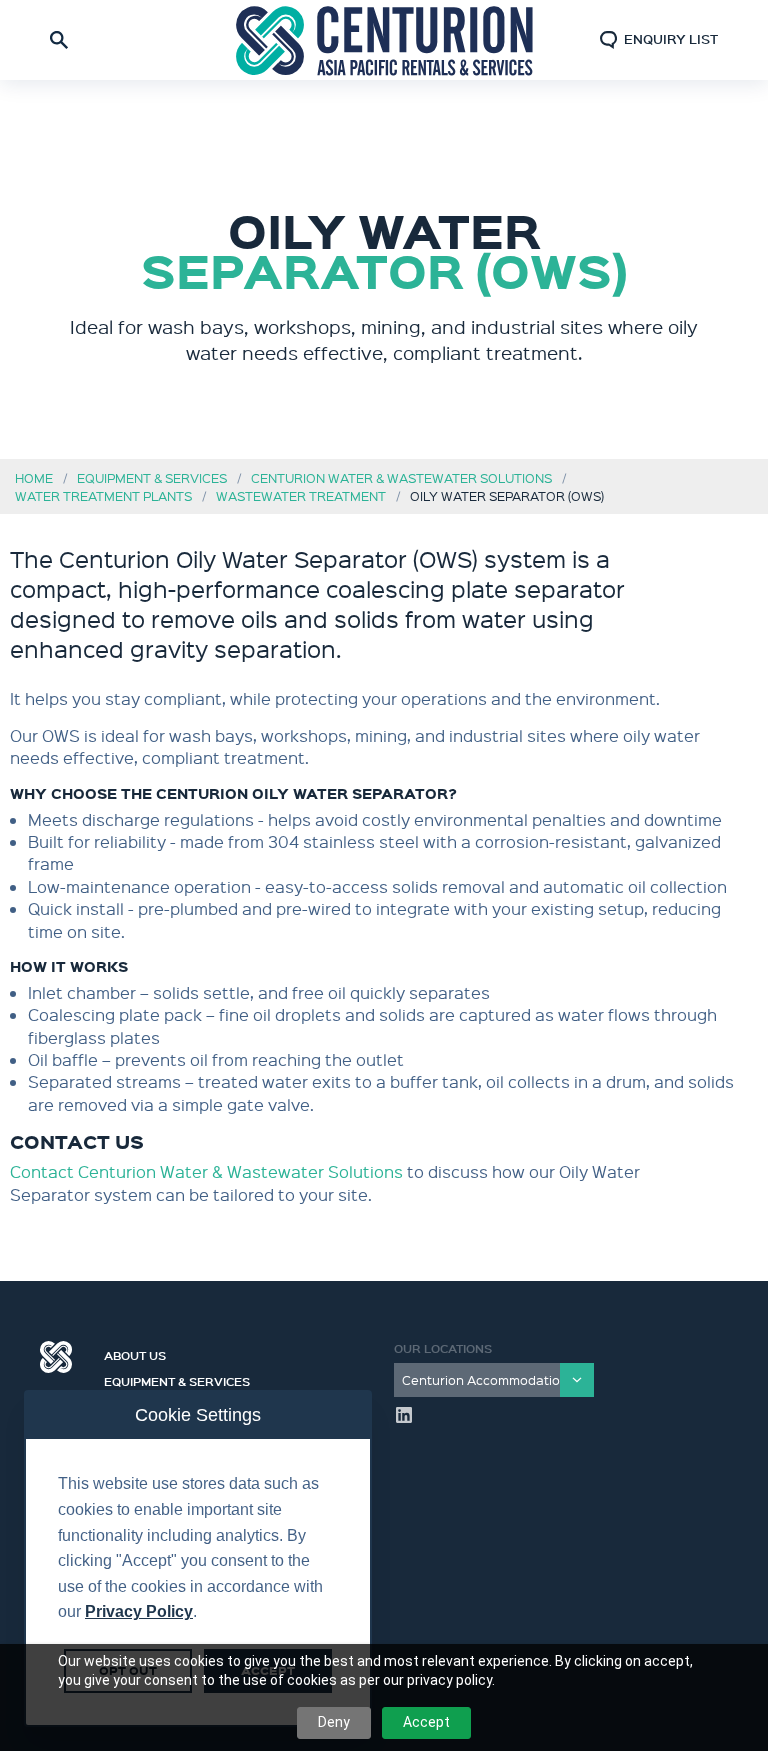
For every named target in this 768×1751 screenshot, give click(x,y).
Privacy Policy (139, 1611)
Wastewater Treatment (301, 495)
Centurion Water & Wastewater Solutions (401, 477)
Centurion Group (56, 1357)
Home (34, 477)
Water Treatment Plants (103, 495)
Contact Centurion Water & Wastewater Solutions (208, 1171)
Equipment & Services (152, 477)
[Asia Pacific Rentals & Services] (384, 39)
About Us (135, 1353)
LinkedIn (404, 1415)
